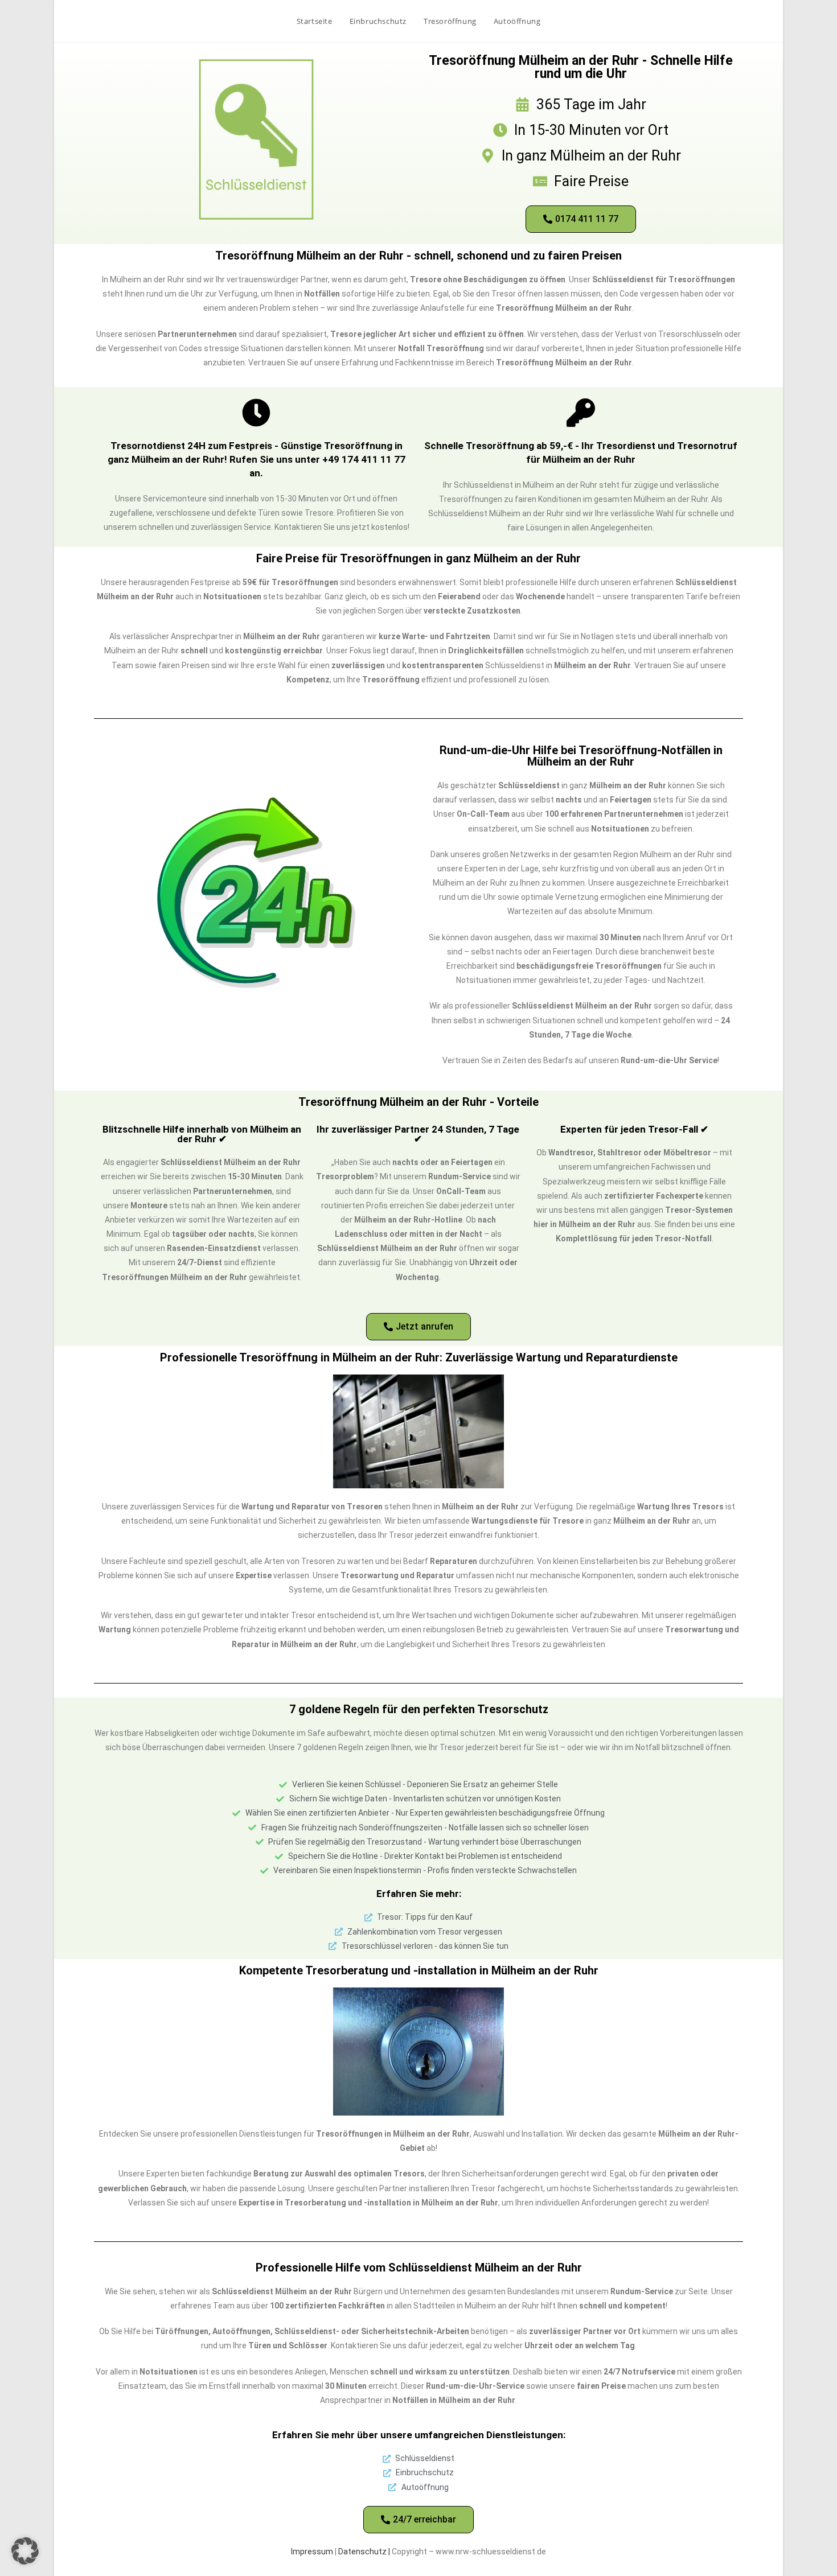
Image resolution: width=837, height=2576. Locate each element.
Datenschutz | (365, 2552)
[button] (25, 2551)
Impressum (312, 2552)
